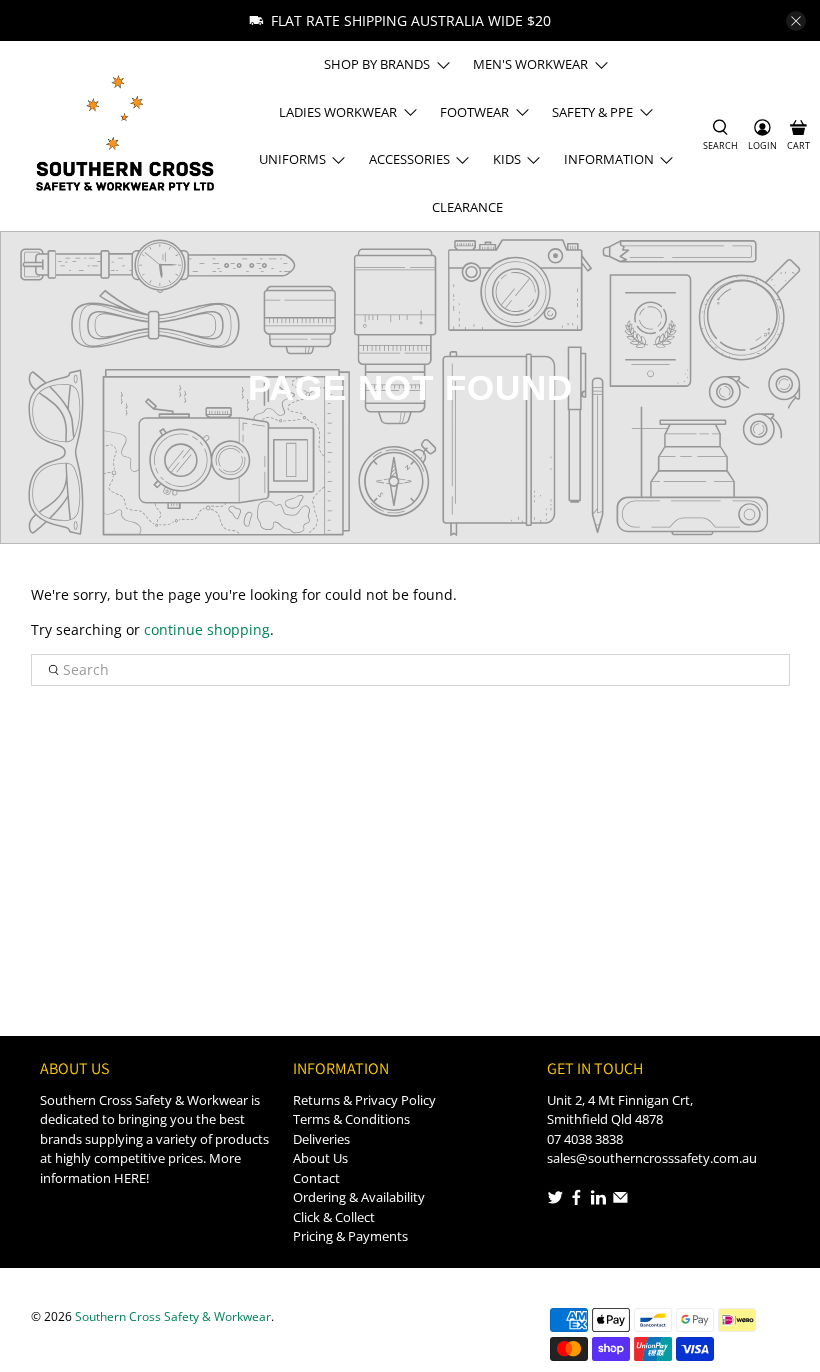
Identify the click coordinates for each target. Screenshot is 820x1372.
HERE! (131, 1178)
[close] (796, 21)
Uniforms (292, 159)
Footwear (474, 112)
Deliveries (321, 1139)
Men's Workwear (530, 64)
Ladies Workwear (338, 112)
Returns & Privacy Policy (364, 1100)
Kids (507, 159)
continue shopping (207, 629)
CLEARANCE (467, 207)
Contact (316, 1178)
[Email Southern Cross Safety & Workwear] (620, 1200)
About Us (320, 1158)
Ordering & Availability (359, 1197)
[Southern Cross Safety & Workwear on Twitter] (555, 1200)
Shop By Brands (377, 64)
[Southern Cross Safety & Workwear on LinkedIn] (598, 1200)
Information (609, 159)
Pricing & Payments (350, 1236)
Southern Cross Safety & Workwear (173, 1316)
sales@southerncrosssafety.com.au (652, 1158)
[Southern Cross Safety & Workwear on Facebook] (576, 1200)
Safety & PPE (592, 112)
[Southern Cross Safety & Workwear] (123, 135)
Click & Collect (334, 1217)
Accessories (409, 159)
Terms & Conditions (351, 1119)
